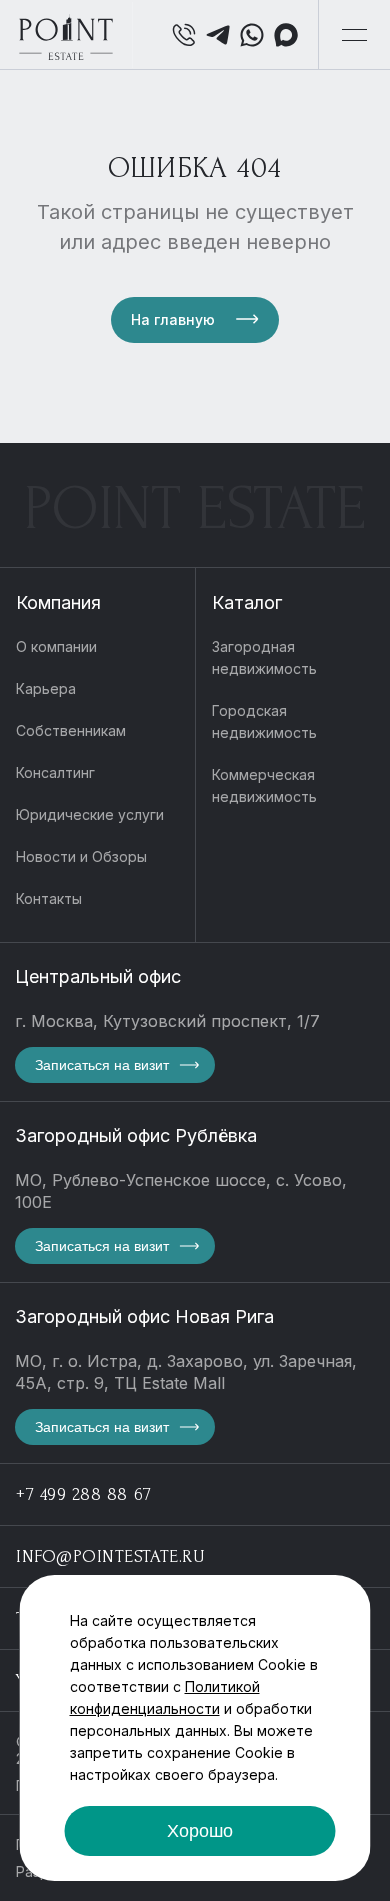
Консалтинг (55, 772)
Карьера (46, 688)
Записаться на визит (102, 1065)
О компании (56, 646)
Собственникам (71, 730)
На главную (173, 319)
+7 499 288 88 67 (84, 1494)
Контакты (49, 898)
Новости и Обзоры (81, 856)
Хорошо (200, 1831)
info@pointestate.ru (110, 1556)
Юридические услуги (90, 814)
